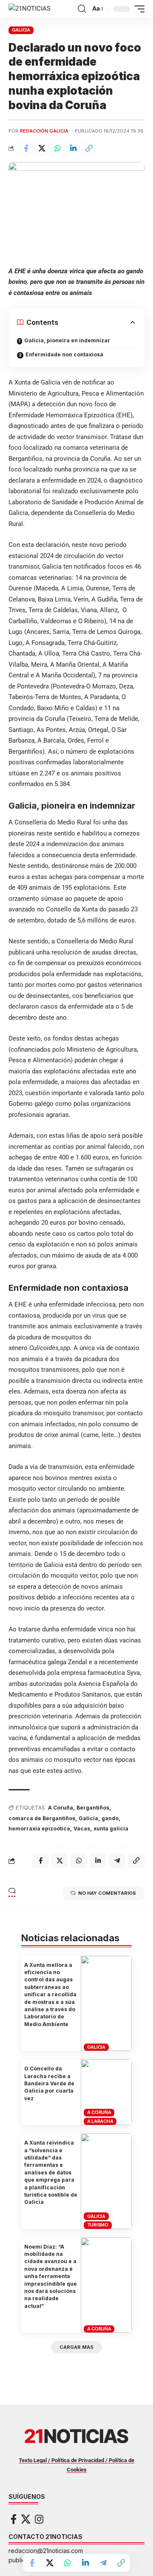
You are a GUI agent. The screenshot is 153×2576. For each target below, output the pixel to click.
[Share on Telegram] (103, 2563)
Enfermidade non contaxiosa (64, 354)
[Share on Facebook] (26, 148)
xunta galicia (111, 1829)
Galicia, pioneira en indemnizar (67, 340)
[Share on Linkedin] (73, 148)
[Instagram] (39, 2519)
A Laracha (100, 2121)
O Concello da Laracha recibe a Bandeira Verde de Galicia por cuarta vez (49, 2083)
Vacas (82, 1829)
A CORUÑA (99, 2112)
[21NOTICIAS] (30, 9)
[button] (82, 9)
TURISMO (98, 2225)
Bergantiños (93, 1808)
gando (110, 1818)
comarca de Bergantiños (42, 1818)
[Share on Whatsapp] (57, 148)
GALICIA (21, 30)
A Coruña (61, 1808)
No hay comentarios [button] (107, 1893)
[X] (26, 2519)
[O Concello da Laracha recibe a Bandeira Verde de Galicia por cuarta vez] (106, 2092)
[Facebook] (14, 2519)
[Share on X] (42, 148)
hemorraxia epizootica (39, 1829)
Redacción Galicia (44, 131)
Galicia (88, 1818)
